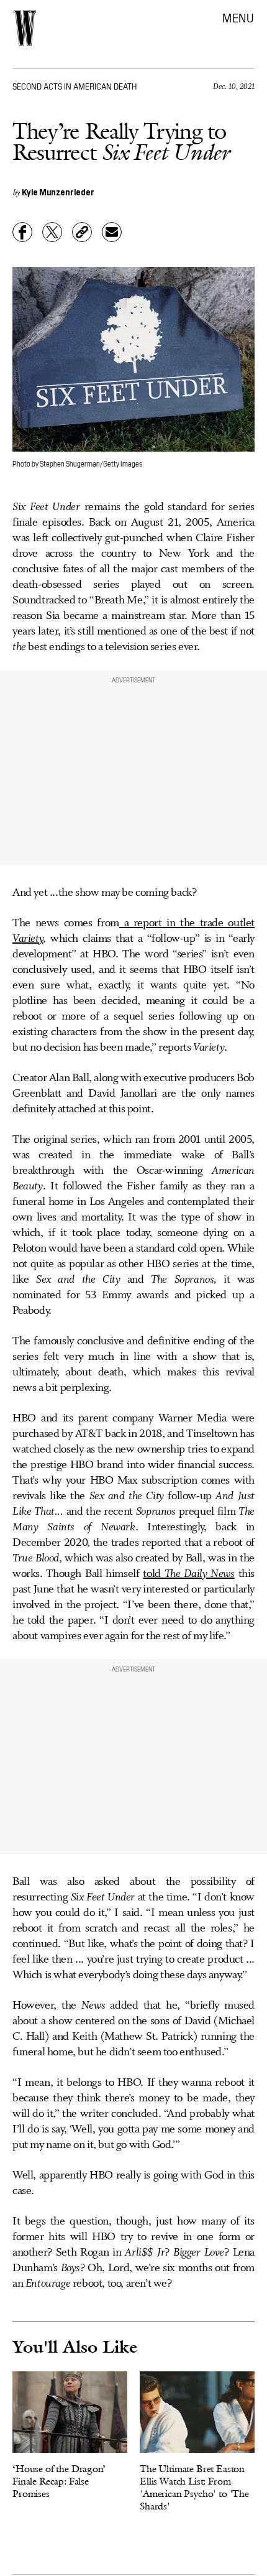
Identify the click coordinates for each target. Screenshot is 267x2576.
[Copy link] (82, 232)
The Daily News (200, 1574)
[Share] (22, 232)
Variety (28, 939)
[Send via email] (112, 232)
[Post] (52, 232)
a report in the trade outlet (187, 923)
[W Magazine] (25, 28)
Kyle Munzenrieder (58, 192)
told (153, 1574)
